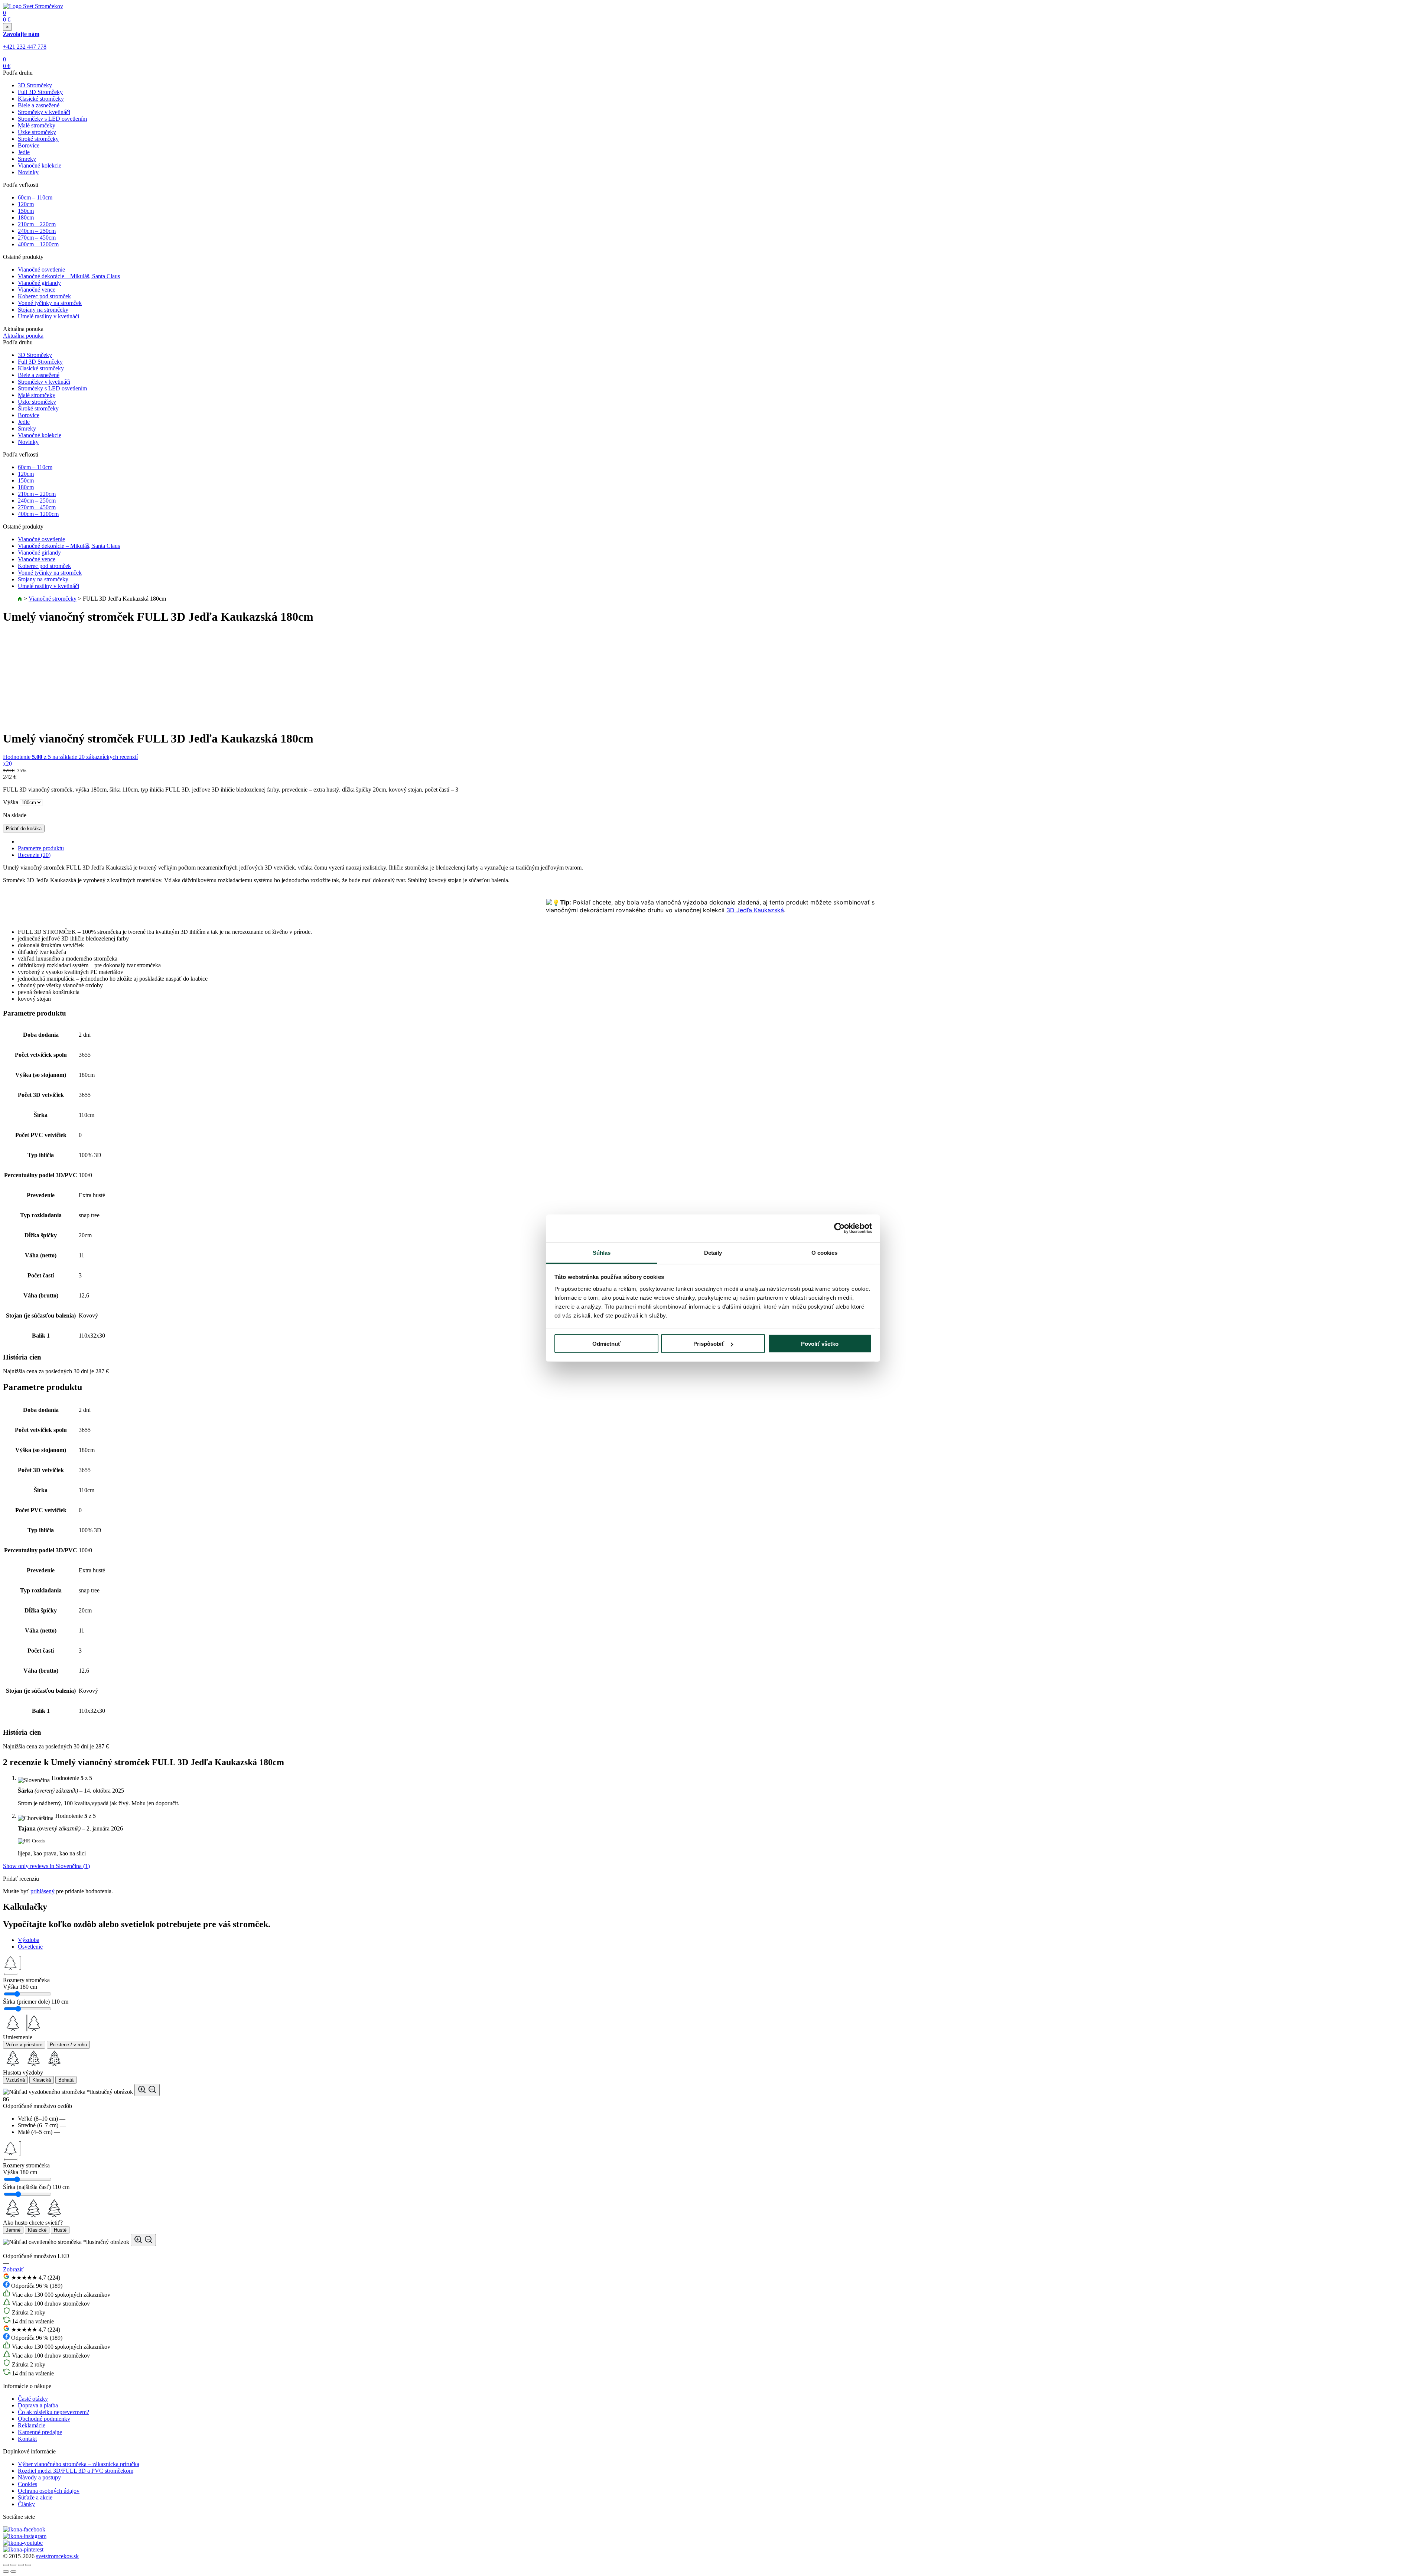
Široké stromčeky (38, 139)
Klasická (42, 2080)
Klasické (37, 2230)
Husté (60, 2230)
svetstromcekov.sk (57, 2556)
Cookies (27, 2484)
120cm (26, 204)
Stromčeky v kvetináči (44, 112)
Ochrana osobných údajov (49, 2491)
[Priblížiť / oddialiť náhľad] (147, 2090)
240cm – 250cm (37, 231)
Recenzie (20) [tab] (34, 855)
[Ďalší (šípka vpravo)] (13, 2572)
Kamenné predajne (40, 2432)
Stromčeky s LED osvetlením (52, 119)
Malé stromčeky (37, 125)
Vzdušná (15, 2080)
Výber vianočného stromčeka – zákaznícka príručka (79, 2464)
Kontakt (27, 2439)
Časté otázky (33, 2399)
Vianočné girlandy (39, 283)
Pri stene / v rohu (68, 2045)
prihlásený (43, 1891)
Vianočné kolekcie (40, 165)
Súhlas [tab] (602, 1252)
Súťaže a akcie (35, 2497)
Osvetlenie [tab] (30, 1947)
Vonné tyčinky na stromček (50, 303)
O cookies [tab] (825, 1252)
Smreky (27, 159)
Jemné (13, 2230)
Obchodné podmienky (44, 2419)
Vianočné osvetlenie (41, 269)
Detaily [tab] (713, 1252)
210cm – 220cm (37, 224)
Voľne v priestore (24, 2045)
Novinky (28, 172)
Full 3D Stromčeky (40, 92)
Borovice (29, 145)
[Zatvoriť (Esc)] (6, 2565)
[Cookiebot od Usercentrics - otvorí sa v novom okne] (839, 1228)
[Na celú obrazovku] (21, 2565)
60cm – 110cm (35, 197)
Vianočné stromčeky (53, 599)
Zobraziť (13, 2269)
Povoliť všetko (820, 1344)
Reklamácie (32, 2425)
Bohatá (66, 2080)
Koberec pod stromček (44, 296)
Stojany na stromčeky (43, 310)
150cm (26, 211)
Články (26, 2504)
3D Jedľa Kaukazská (755, 910)
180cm (26, 217)
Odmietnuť (606, 1344)
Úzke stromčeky (37, 132)
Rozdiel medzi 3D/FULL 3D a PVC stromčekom (76, 2471)
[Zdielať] (13, 2565)
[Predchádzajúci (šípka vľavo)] (6, 2572)
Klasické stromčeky (41, 99)
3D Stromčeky (35, 85)
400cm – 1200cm (38, 244)
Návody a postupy (39, 2477)
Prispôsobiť (709, 1344)
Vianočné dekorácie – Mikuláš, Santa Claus (69, 276)
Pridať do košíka (24, 829)
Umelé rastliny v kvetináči (48, 316)
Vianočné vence (37, 290)
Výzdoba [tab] (29, 1940)
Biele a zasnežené (39, 105)
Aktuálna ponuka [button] (23, 336)
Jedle (24, 152)
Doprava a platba (38, 2405)
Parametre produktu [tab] (41, 848)
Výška (11, 802)
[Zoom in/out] (28, 2565)
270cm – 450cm (37, 238)
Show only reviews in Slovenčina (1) (46, 1866)
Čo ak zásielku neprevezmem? (53, 2412)
